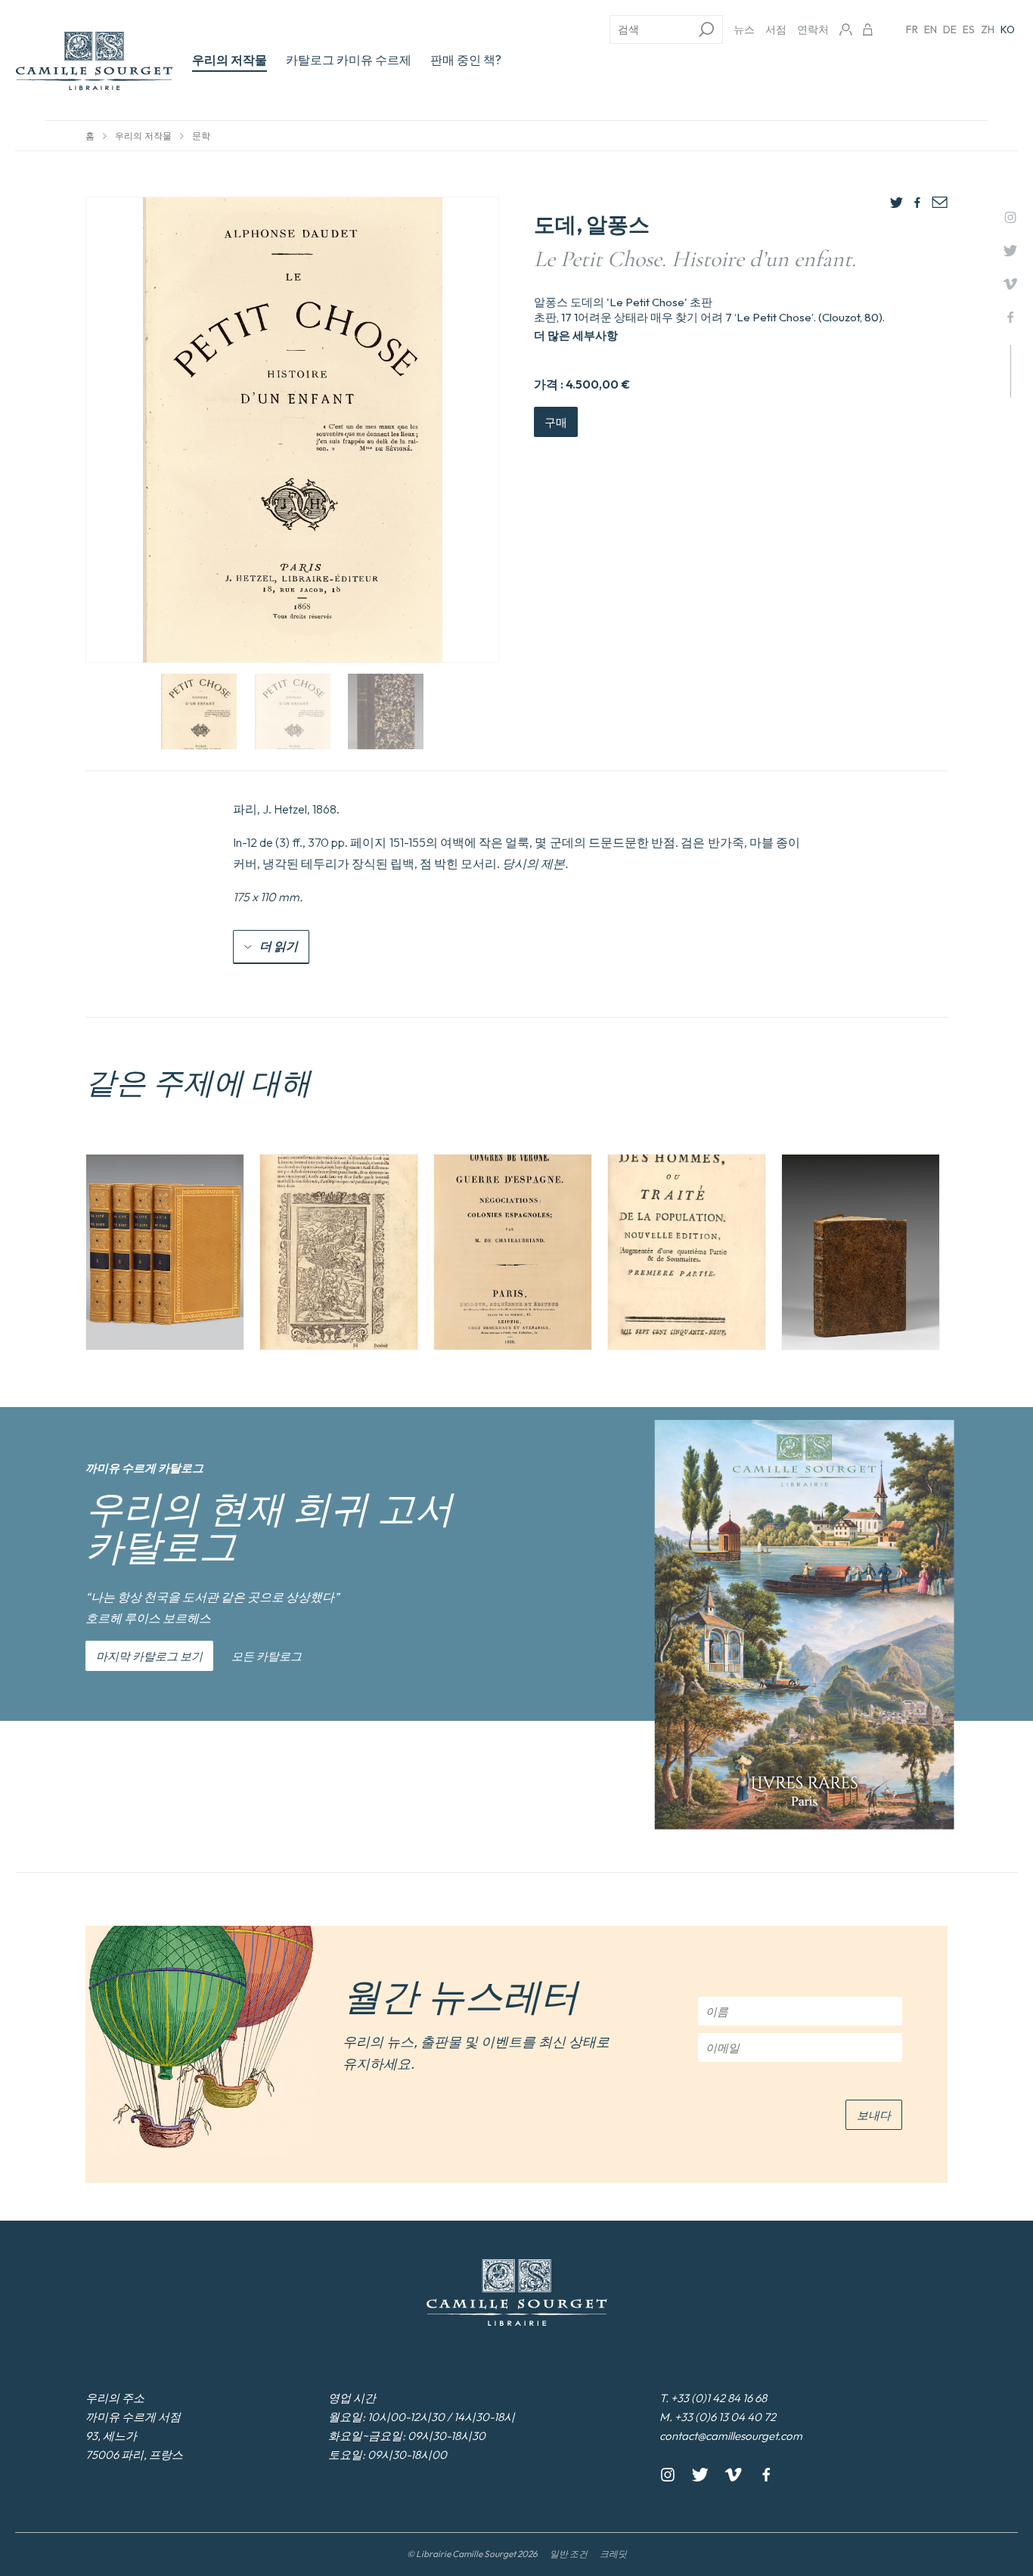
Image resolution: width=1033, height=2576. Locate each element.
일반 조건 (569, 2554)
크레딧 (613, 2554)
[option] (165, 1252)
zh (988, 29)
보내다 (874, 2115)
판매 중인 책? (466, 60)
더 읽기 (279, 946)
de (950, 29)
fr (912, 29)
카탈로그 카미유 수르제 (349, 60)
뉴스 (744, 29)
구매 (556, 422)
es (969, 29)
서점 (776, 29)
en (931, 29)
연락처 (813, 29)
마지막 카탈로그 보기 (149, 1656)
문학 (201, 136)
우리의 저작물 (230, 60)
